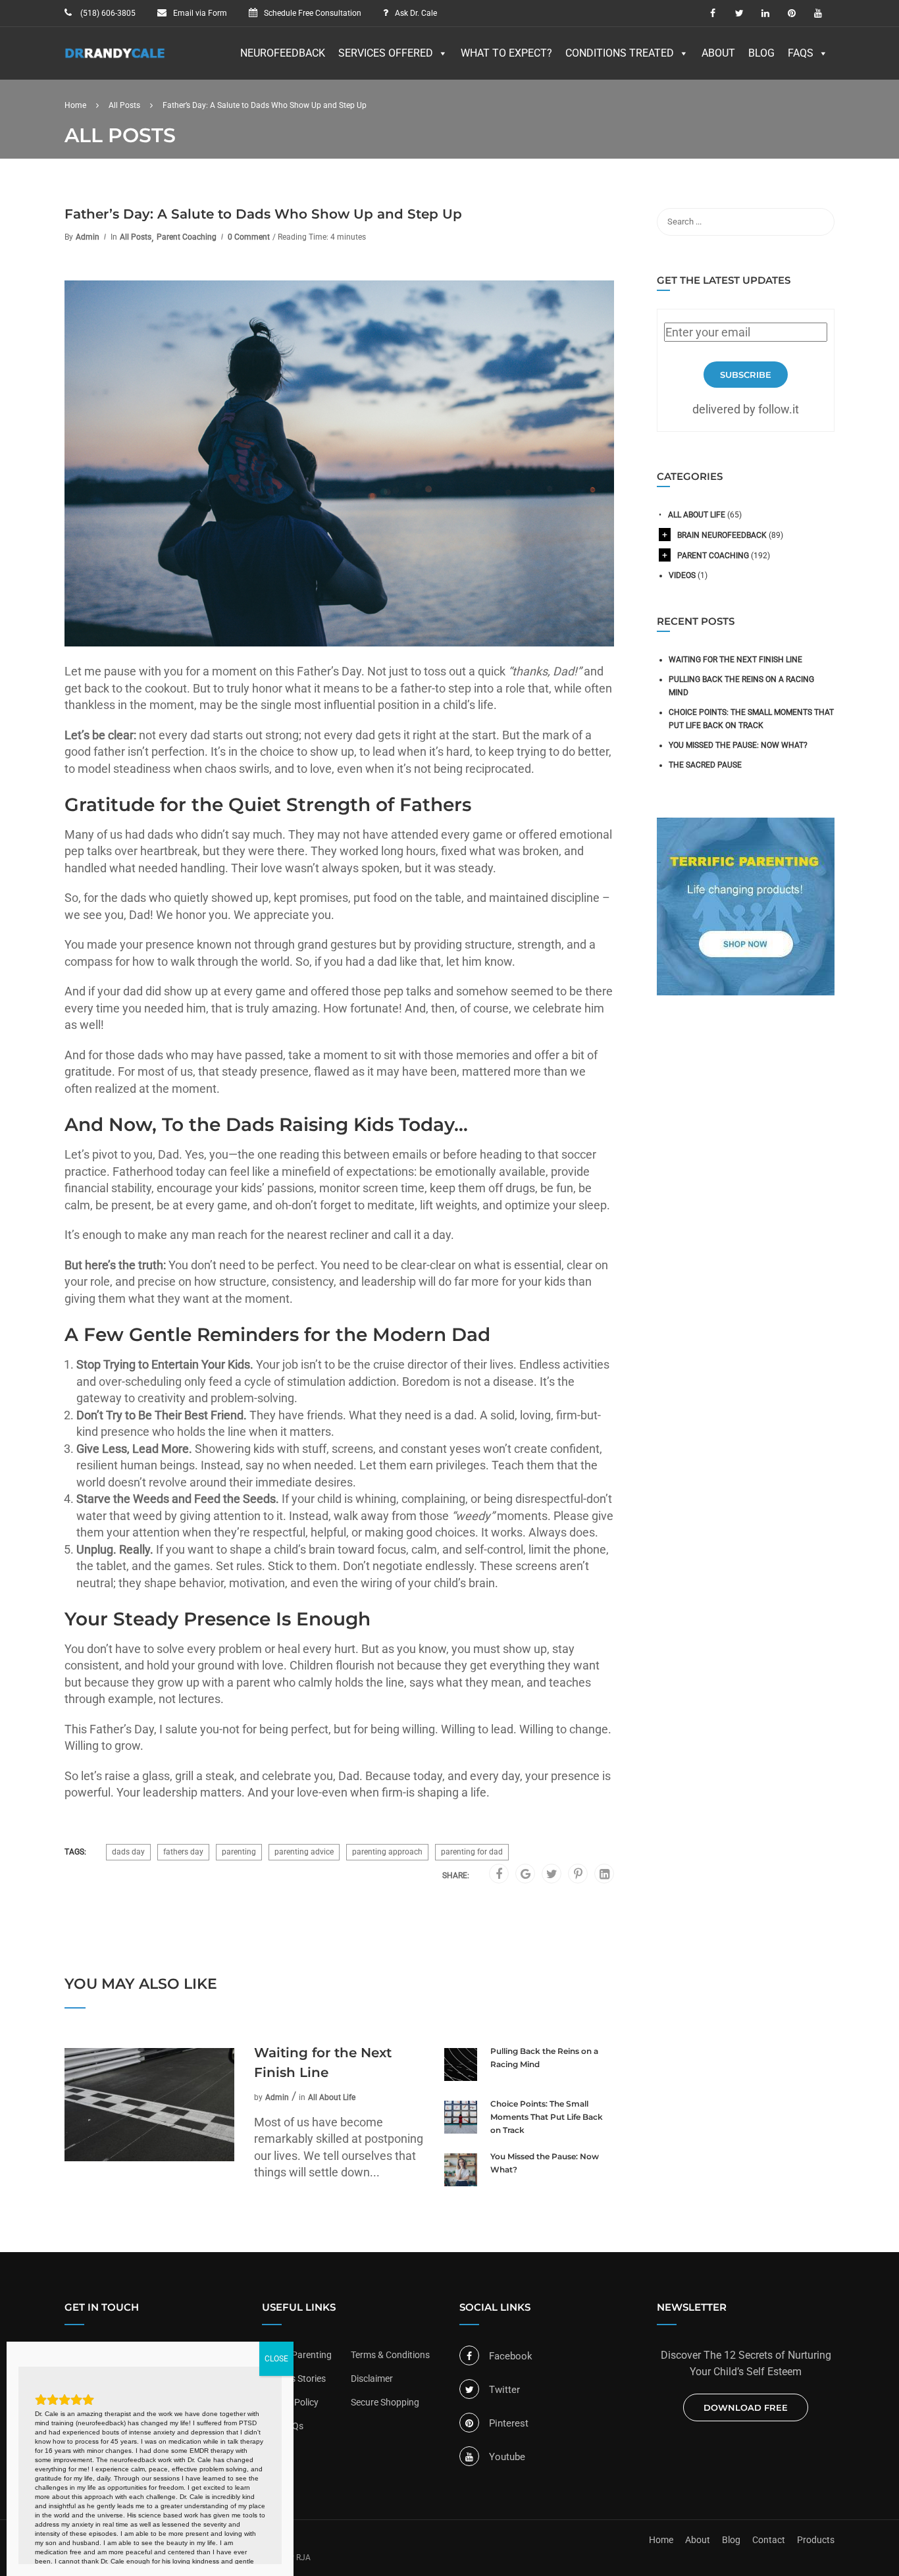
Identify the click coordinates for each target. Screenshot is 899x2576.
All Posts (136, 237)
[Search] (818, 222)
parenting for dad (472, 1852)
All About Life (332, 2097)
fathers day (183, 1852)
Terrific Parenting (297, 2355)
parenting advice (304, 1852)
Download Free (746, 2407)
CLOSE (276, 2359)
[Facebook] (499, 1874)
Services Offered (386, 53)
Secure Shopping (385, 2402)
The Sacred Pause (705, 765)
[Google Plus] (526, 1874)
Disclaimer (372, 2379)
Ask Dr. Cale (416, 13)
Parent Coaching (187, 237)
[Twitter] (552, 1874)
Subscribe (746, 375)
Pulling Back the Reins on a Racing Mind (544, 2058)
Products (816, 2540)
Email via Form (200, 13)
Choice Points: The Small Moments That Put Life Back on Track (547, 2117)
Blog (761, 53)
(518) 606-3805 (107, 13)
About (718, 53)
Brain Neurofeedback (722, 535)
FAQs (801, 53)
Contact (769, 2540)
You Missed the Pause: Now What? (545, 2163)
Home (661, 2540)
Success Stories (294, 2379)
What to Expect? (506, 53)
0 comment (249, 237)
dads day (128, 1852)
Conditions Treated (620, 53)
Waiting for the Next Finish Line (323, 2063)
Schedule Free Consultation (313, 13)
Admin (88, 237)
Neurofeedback (283, 53)
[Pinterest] (578, 1874)
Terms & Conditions (390, 2355)
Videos (682, 575)
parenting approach (387, 1852)
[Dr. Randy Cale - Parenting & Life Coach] (115, 60)
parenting (239, 1852)
